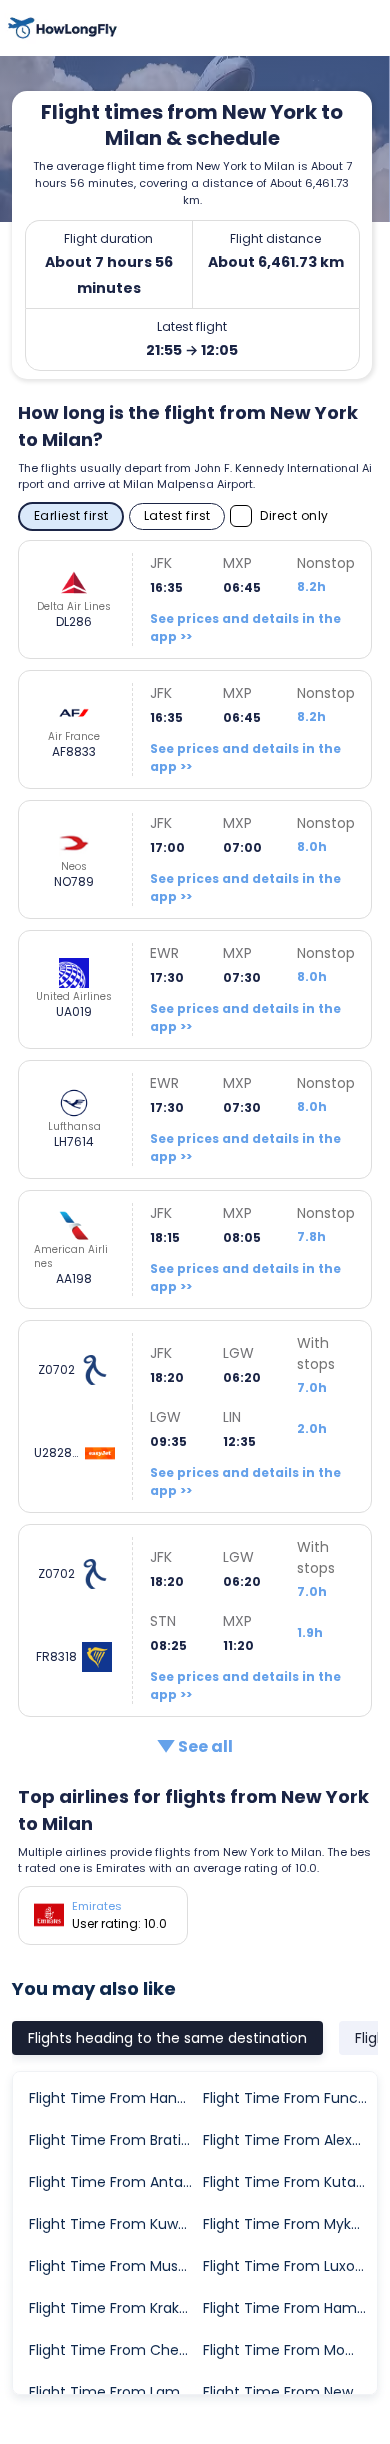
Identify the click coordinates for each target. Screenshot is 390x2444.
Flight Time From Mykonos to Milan (289, 2224)
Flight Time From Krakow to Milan (115, 2308)
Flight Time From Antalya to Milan (115, 2182)
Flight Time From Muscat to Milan (115, 2266)
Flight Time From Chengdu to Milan (115, 2350)
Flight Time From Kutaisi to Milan (289, 2182)
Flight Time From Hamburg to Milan (289, 2308)
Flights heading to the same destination (167, 2038)
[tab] (167, 2038)
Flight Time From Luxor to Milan (289, 2266)
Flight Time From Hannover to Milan (115, 2098)
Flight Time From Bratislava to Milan (115, 2140)
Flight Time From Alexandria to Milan (289, 2140)
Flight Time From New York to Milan (289, 2392)
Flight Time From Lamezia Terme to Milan (115, 2392)
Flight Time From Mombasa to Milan (289, 2350)
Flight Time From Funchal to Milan (289, 2098)
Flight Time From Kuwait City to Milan (115, 2224)
